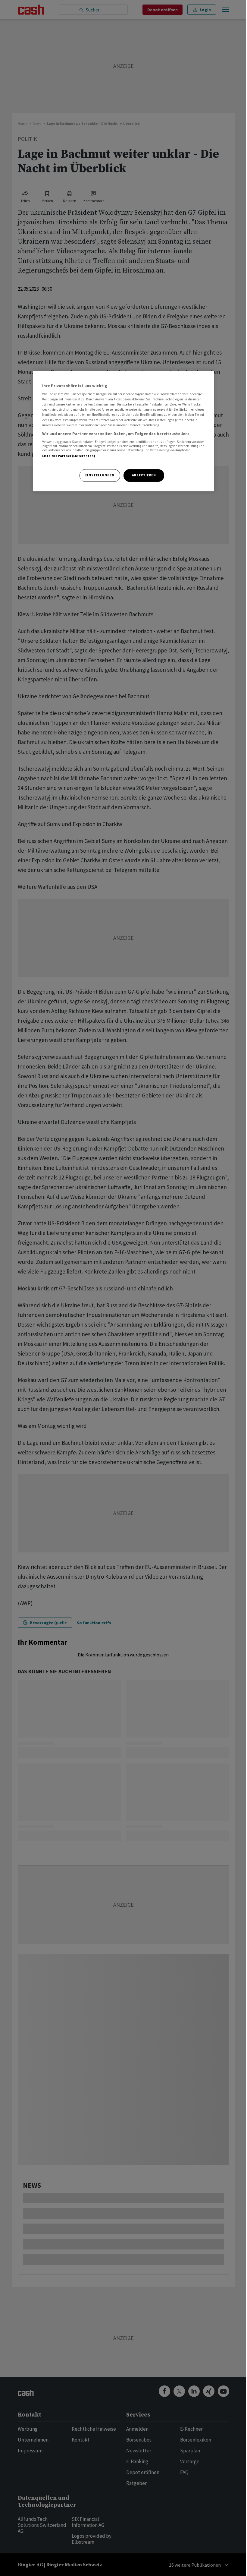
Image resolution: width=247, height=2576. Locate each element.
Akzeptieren (144, 475)
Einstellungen (100, 475)
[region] (123, 431)
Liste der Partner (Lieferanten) (69, 456)
